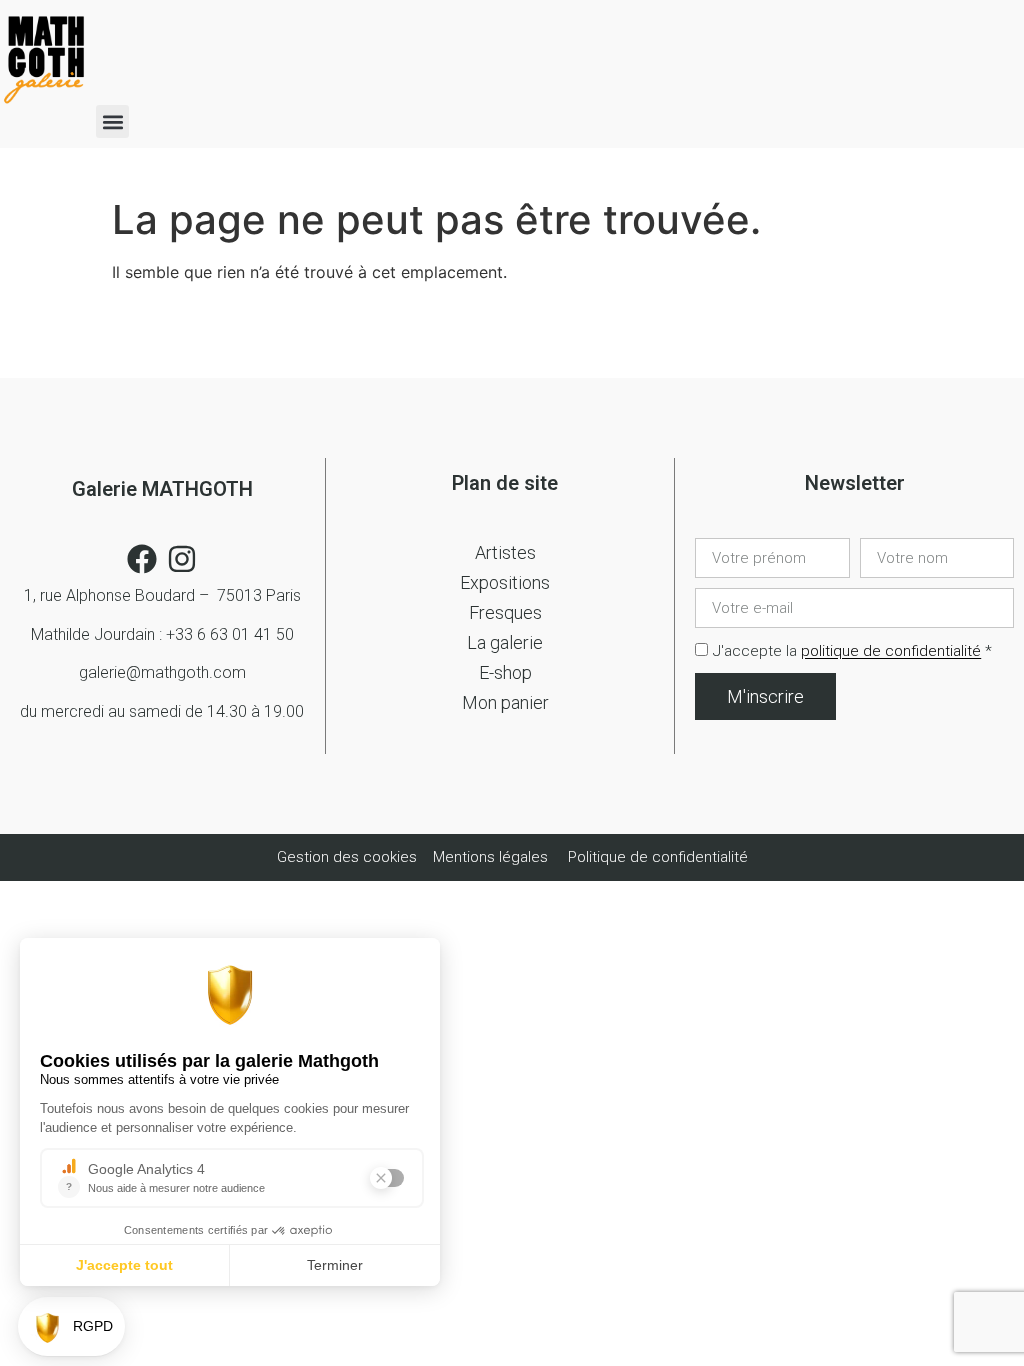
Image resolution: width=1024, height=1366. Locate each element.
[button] (112, 121)
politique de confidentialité (891, 652)
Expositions (505, 582)
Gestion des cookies (349, 857)
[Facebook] (142, 559)
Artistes (505, 552)
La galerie (505, 642)
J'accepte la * (852, 652)
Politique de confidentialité (658, 857)
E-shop (505, 672)
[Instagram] (182, 559)
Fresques (505, 612)
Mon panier (505, 702)
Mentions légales (490, 857)
